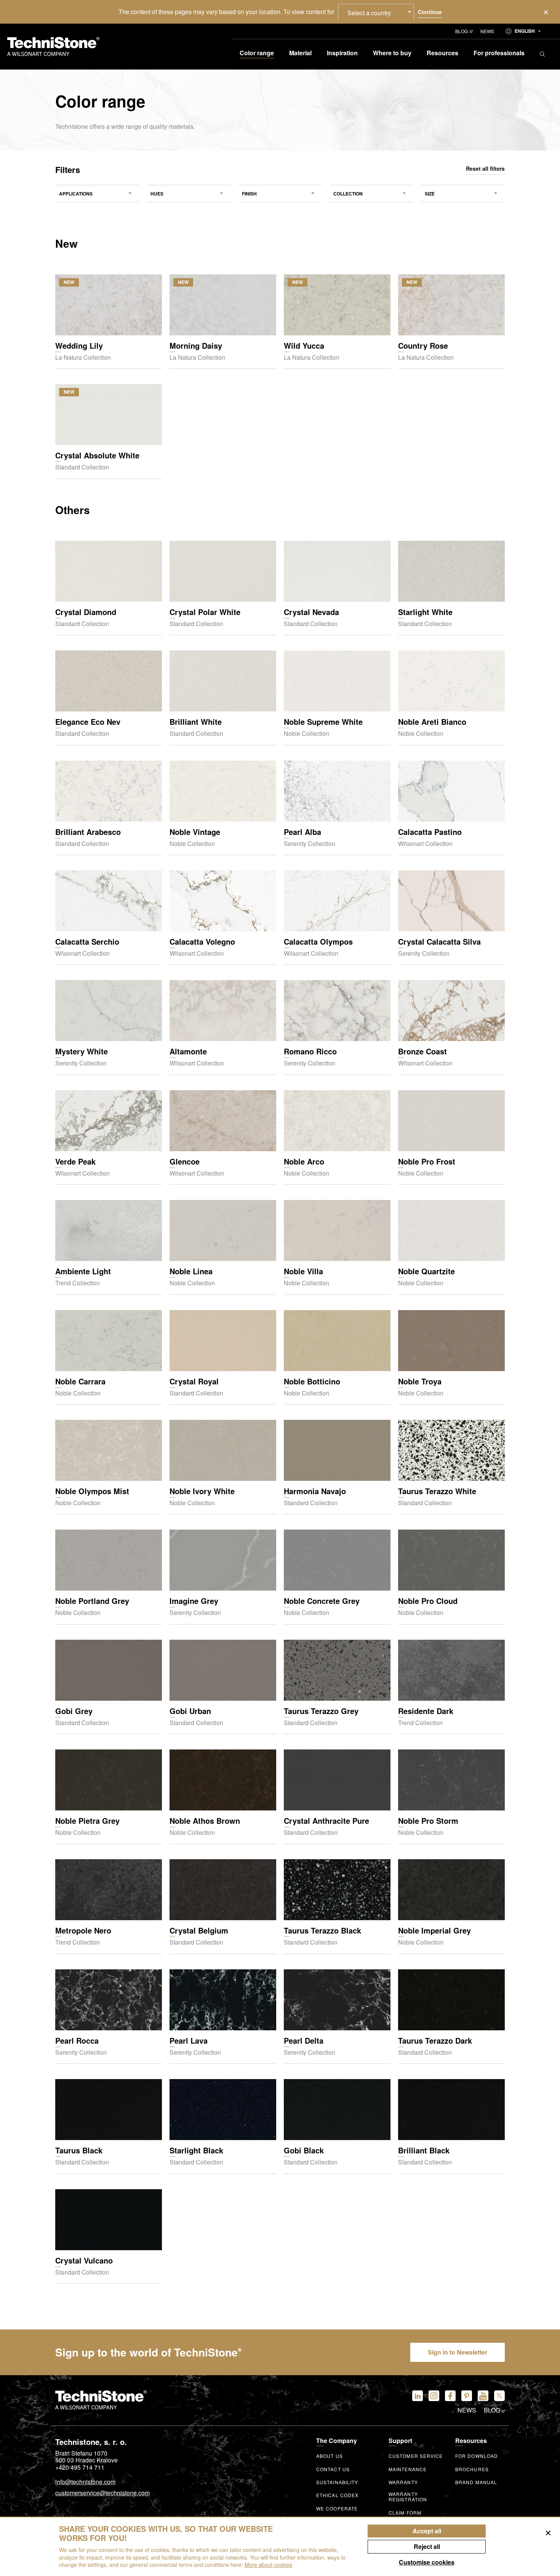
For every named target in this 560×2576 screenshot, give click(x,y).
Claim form (405, 2513)
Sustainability (337, 2482)
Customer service (416, 2456)
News (487, 31)
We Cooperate (337, 2509)
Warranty (403, 2482)
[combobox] (376, 12)
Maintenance (408, 2469)
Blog (462, 31)
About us (330, 2456)
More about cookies (268, 2565)
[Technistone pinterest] (467, 2396)
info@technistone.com (85, 2482)
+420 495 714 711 (80, 2467)
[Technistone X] (499, 2396)
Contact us (333, 2469)
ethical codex (337, 2495)
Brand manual (476, 2482)
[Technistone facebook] (450, 2396)
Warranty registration (408, 2497)
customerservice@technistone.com (102, 2493)
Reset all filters (485, 169)
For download (477, 2456)
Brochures (472, 2469)
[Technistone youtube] (483, 2396)
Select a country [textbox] (369, 13)
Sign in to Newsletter (458, 2352)
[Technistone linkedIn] (418, 2396)
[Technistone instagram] (434, 2396)
